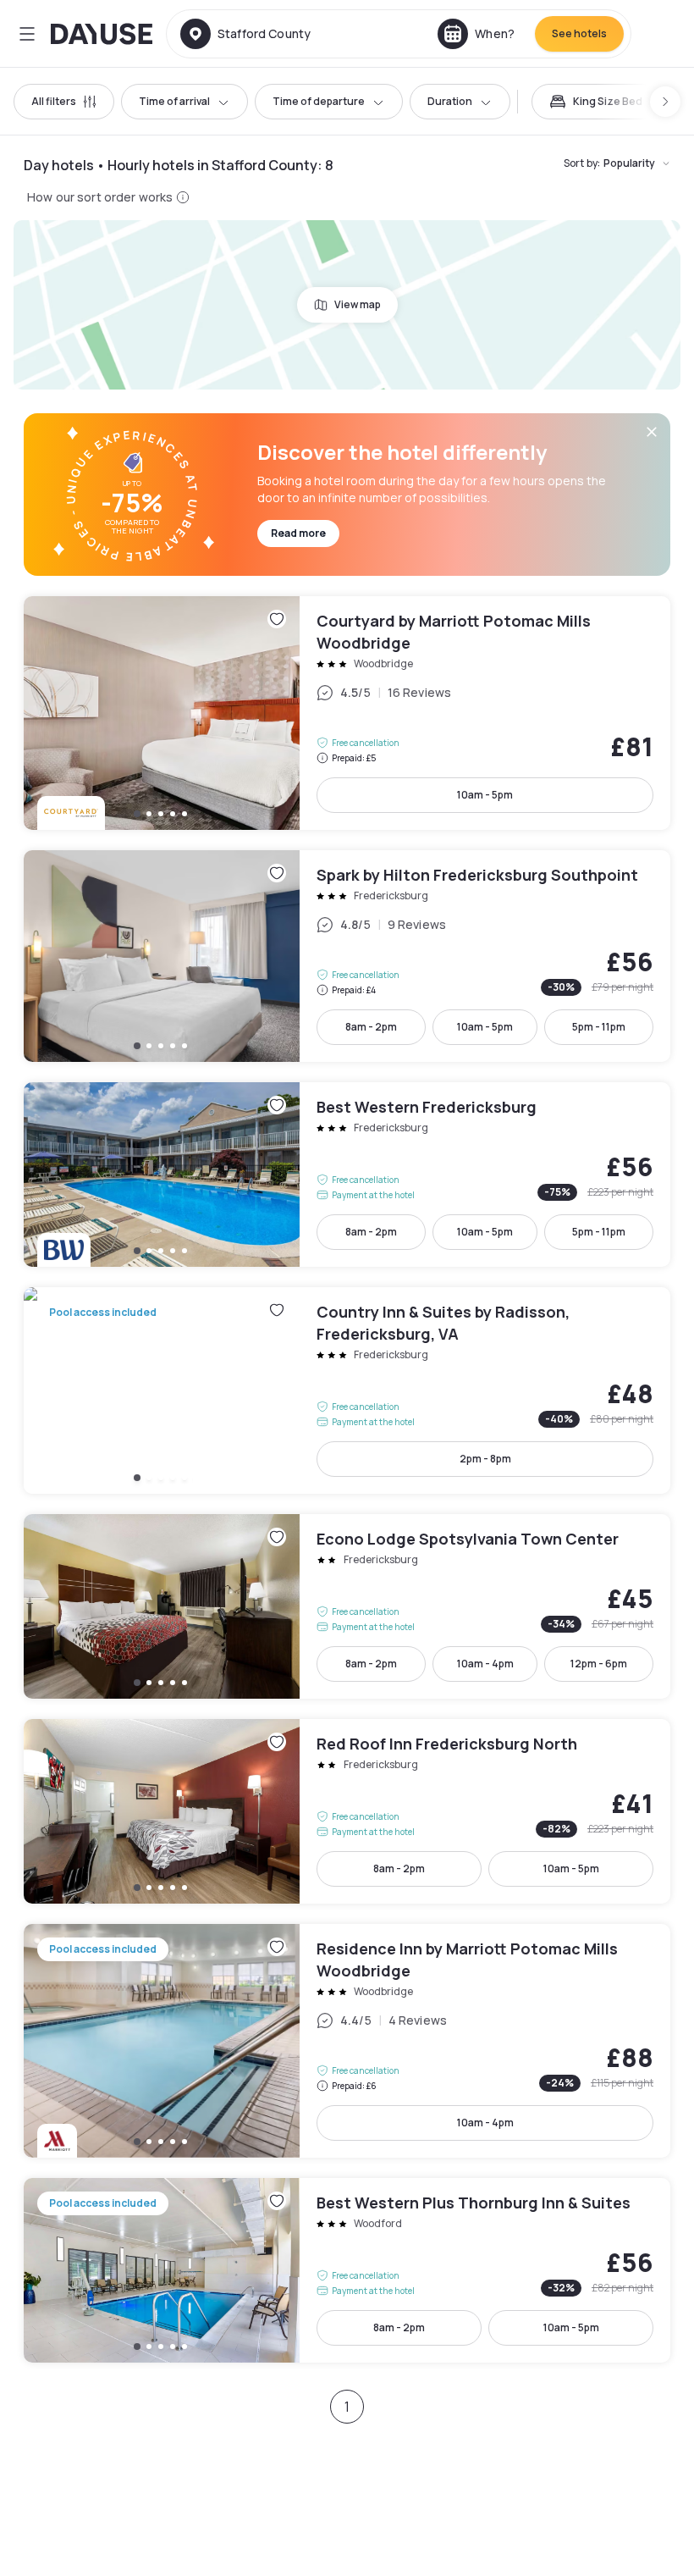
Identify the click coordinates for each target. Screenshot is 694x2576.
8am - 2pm (371, 1027)
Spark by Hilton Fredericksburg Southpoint (347, 956)
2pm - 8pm (485, 1459)
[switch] (596, 102)
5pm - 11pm (599, 1027)
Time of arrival (174, 101)
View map (358, 304)
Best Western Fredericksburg (347, 1175)
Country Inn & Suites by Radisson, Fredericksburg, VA (347, 1390)
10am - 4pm (485, 1664)
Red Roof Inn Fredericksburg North (347, 1811)
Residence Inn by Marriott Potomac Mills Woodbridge (347, 2041)
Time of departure (319, 101)
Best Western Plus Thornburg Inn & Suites (347, 2270)
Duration (450, 101)
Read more (298, 533)
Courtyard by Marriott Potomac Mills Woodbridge (347, 713)
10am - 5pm (485, 795)
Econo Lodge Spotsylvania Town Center (347, 1606)
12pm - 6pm (599, 1664)
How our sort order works (100, 197)
